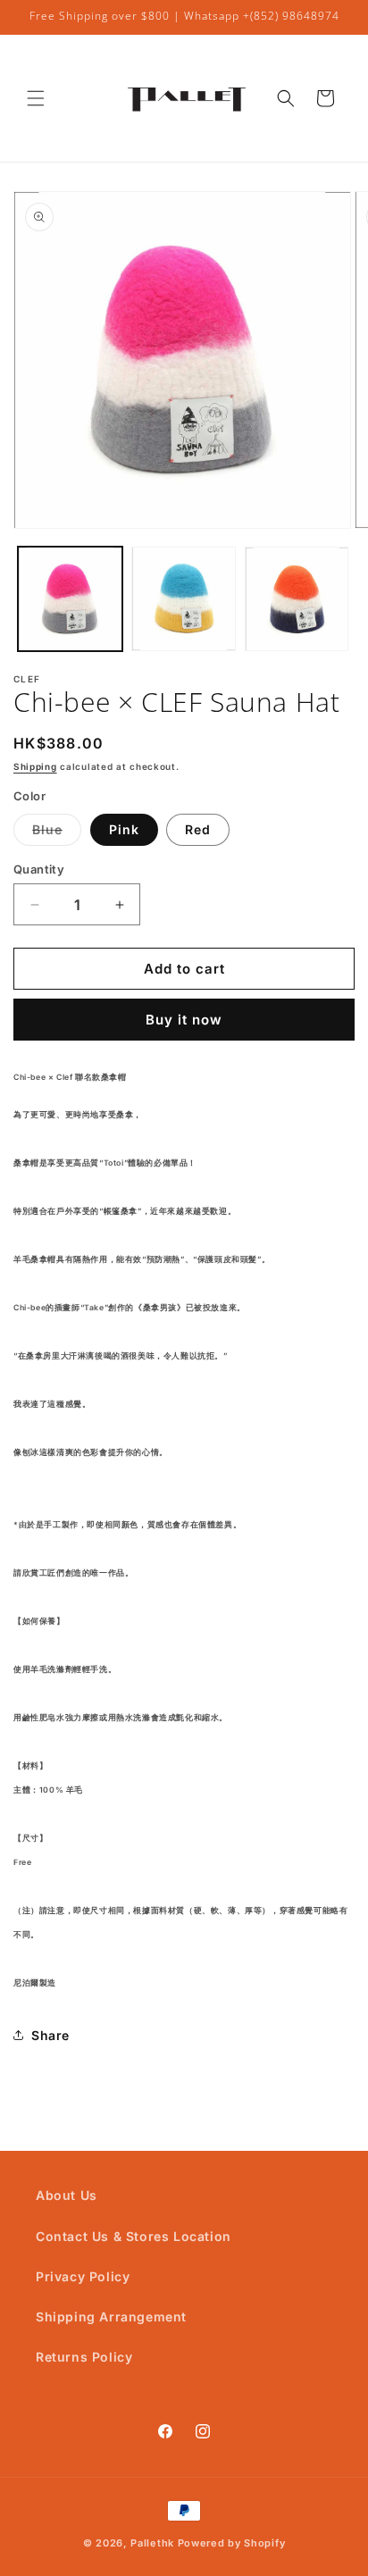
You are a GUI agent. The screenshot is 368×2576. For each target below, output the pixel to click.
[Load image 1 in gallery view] (70, 599)
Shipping (35, 766)
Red (198, 829)
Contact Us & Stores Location (134, 2236)
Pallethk (152, 2543)
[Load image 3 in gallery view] (297, 599)
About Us (67, 2195)
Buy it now (184, 1020)
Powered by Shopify (232, 2543)
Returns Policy (84, 2357)
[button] (36, 98)
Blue (57, 833)
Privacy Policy (83, 2276)
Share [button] (50, 2035)
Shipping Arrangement (111, 2317)
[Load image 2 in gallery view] (184, 599)
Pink (124, 829)
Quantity (39, 869)
